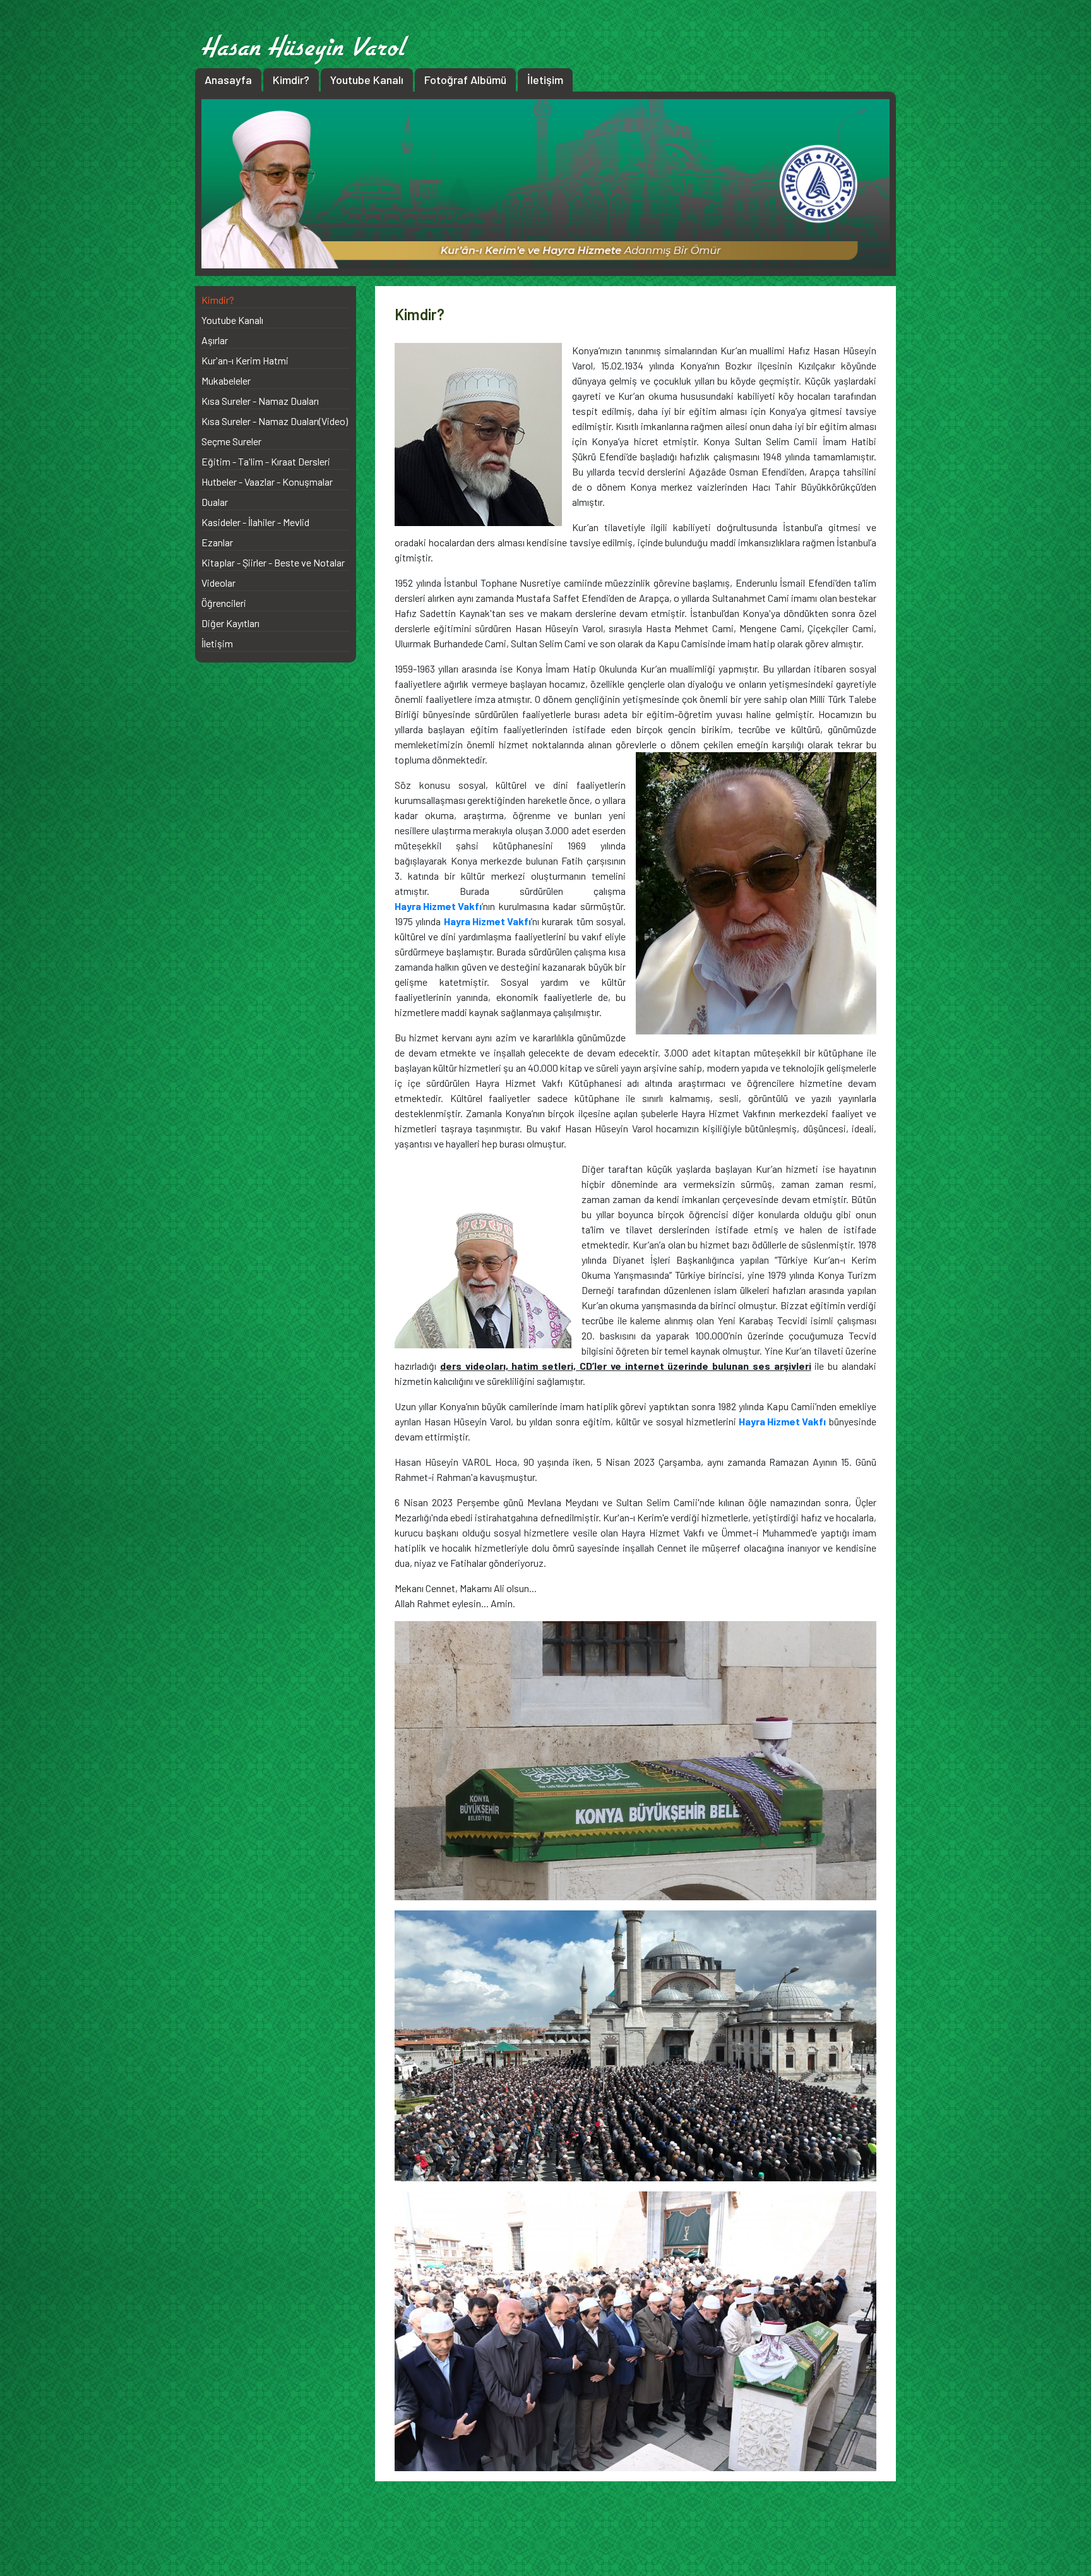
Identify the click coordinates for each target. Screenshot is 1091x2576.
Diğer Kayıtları (230, 623)
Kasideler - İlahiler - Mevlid (255, 522)
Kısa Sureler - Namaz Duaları (260, 401)
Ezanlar (217, 542)
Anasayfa (228, 80)
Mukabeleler (226, 380)
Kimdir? (291, 80)
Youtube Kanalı (367, 80)
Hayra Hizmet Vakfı (438, 906)
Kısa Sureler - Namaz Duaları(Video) (275, 421)
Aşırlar (215, 340)
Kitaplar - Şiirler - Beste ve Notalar (273, 562)
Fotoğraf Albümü (465, 80)
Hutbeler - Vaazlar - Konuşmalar (267, 482)
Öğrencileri (224, 603)
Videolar (218, 583)
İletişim (545, 80)
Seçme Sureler (231, 441)
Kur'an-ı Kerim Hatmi (245, 360)
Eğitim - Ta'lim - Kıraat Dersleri (266, 461)
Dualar (215, 502)
